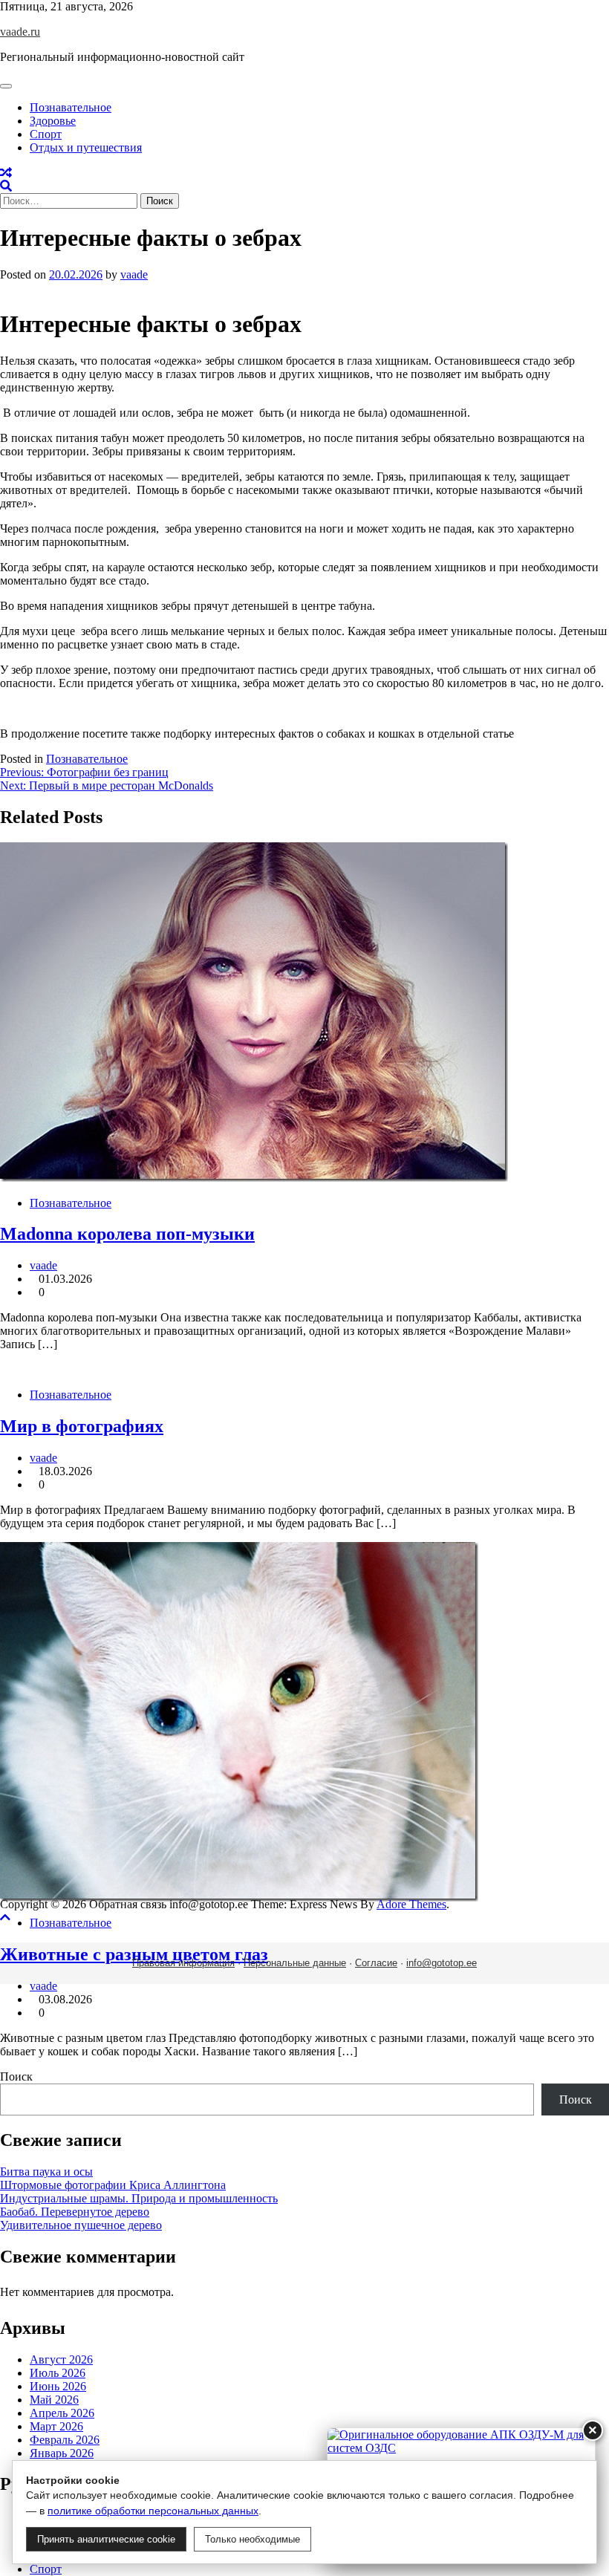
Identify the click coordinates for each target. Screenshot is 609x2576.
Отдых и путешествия (86, 147)
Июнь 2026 (58, 2386)
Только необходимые (253, 2539)
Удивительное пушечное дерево (81, 2225)
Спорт (46, 134)
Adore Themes (411, 1904)
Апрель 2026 (62, 2413)
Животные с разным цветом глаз (134, 1954)
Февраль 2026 (65, 2440)
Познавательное (71, 107)
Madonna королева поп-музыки (127, 1234)
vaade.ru (20, 32)
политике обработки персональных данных (153, 2511)
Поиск (16, 2076)
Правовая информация (183, 1963)
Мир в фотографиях (82, 1426)
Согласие (376, 1963)
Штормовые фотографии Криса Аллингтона (113, 2185)
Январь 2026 (62, 2453)
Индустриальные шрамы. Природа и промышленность (139, 2198)
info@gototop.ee (442, 1963)
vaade (134, 274)
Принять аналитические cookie (106, 2539)
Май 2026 (54, 2400)
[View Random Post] (6, 173)
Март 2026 (56, 2426)
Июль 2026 (58, 2373)
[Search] (6, 186)
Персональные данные (295, 1963)
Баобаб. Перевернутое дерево (75, 2212)
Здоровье (53, 121)
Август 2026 (61, 2359)
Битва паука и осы (46, 2172)
